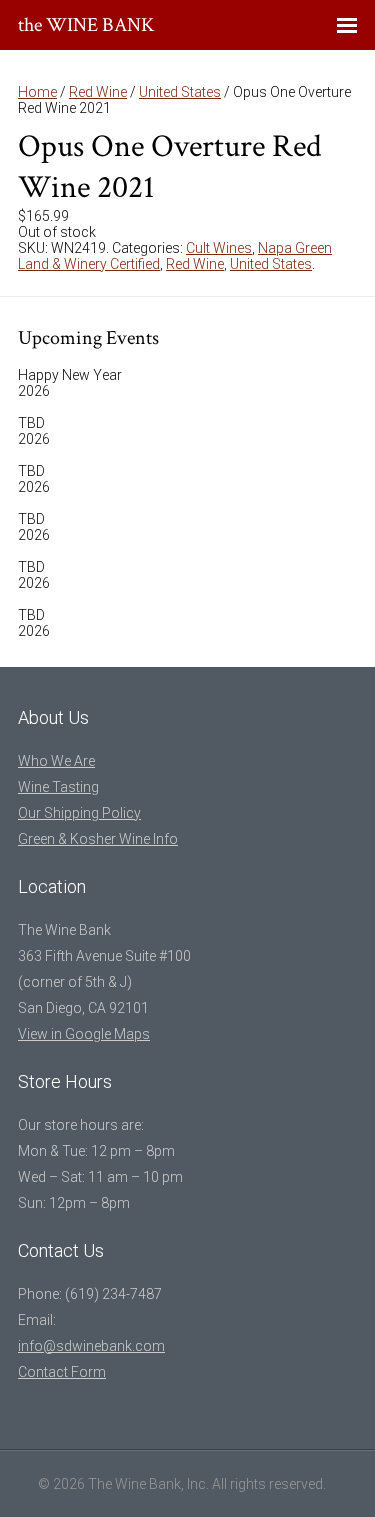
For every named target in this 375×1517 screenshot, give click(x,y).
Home (37, 92)
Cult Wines (219, 248)
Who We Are (56, 761)
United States (180, 92)
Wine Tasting (58, 787)
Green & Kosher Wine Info (98, 839)
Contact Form (62, 1372)
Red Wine (98, 92)
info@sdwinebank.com (91, 1346)
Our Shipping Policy (79, 813)
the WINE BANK (86, 25)
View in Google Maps (84, 1034)
